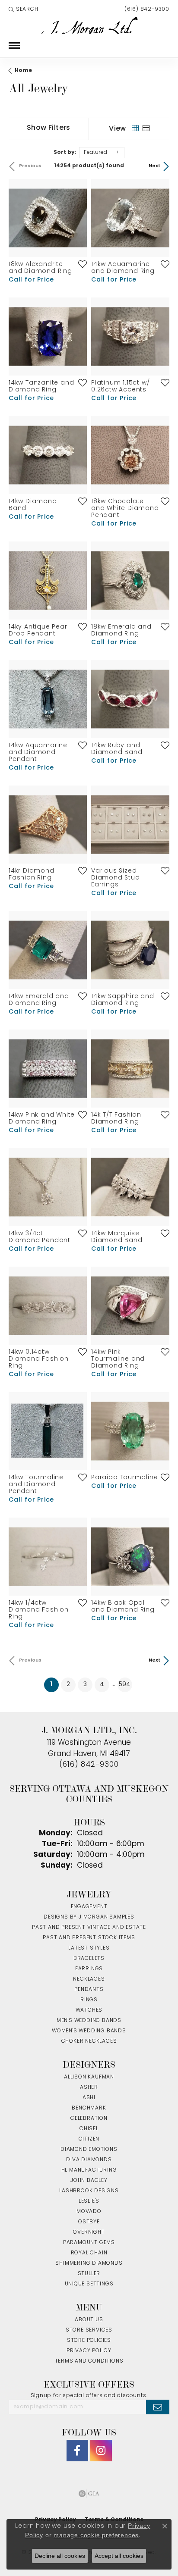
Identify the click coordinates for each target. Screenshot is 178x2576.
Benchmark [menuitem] (89, 2108)
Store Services (89, 2330)
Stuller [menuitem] (89, 2274)
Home (23, 71)
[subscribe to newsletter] (158, 2407)
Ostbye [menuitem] (89, 2222)
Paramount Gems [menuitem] (89, 2243)
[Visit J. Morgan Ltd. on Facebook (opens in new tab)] (77, 2451)
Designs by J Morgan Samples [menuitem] (89, 1917)
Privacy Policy (89, 2351)
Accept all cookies (119, 2556)
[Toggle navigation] (14, 45)
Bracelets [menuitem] (89, 1959)
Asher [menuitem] (89, 2088)
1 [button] (54, 1684)
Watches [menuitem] (89, 2010)
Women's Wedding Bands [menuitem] (89, 2031)
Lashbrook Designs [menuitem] (89, 2191)
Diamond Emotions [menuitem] (89, 2150)
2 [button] (68, 1685)
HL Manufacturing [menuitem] (89, 2170)
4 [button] (102, 1685)
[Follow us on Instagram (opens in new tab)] (101, 2451)
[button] (24, 9)
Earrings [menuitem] (89, 1969)
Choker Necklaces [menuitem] (89, 2041)
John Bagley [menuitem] (89, 2181)
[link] (146, 9)
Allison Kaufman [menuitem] (89, 2077)
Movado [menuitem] (89, 2212)
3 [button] (85, 1685)
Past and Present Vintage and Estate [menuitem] (89, 1928)
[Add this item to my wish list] (80, 264)
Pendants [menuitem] (89, 1990)
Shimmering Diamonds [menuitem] (89, 2263)
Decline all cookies (60, 2556)
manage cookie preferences (96, 2535)
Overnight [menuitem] (89, 2232)
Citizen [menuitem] (89, 2139)
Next (155, 166)
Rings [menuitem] (89, 2000)
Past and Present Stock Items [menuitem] (89, 1938)
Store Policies (89, 2341)
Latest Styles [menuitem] (89, 1948)
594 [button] (125, 1685)
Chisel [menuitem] (89, 2129)
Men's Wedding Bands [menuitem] (89, 2021)
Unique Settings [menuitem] (89, 2284)
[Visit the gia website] (89, 2494)
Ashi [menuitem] (89, 2098)
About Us (89, 2320)
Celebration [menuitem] (89, 2119)
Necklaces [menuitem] (89, 1979)
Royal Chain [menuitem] (89, 2253)
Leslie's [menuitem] (89, 2201)
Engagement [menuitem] (89, 1907)
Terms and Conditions (89, 2361)
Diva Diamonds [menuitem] (89, 2160)
